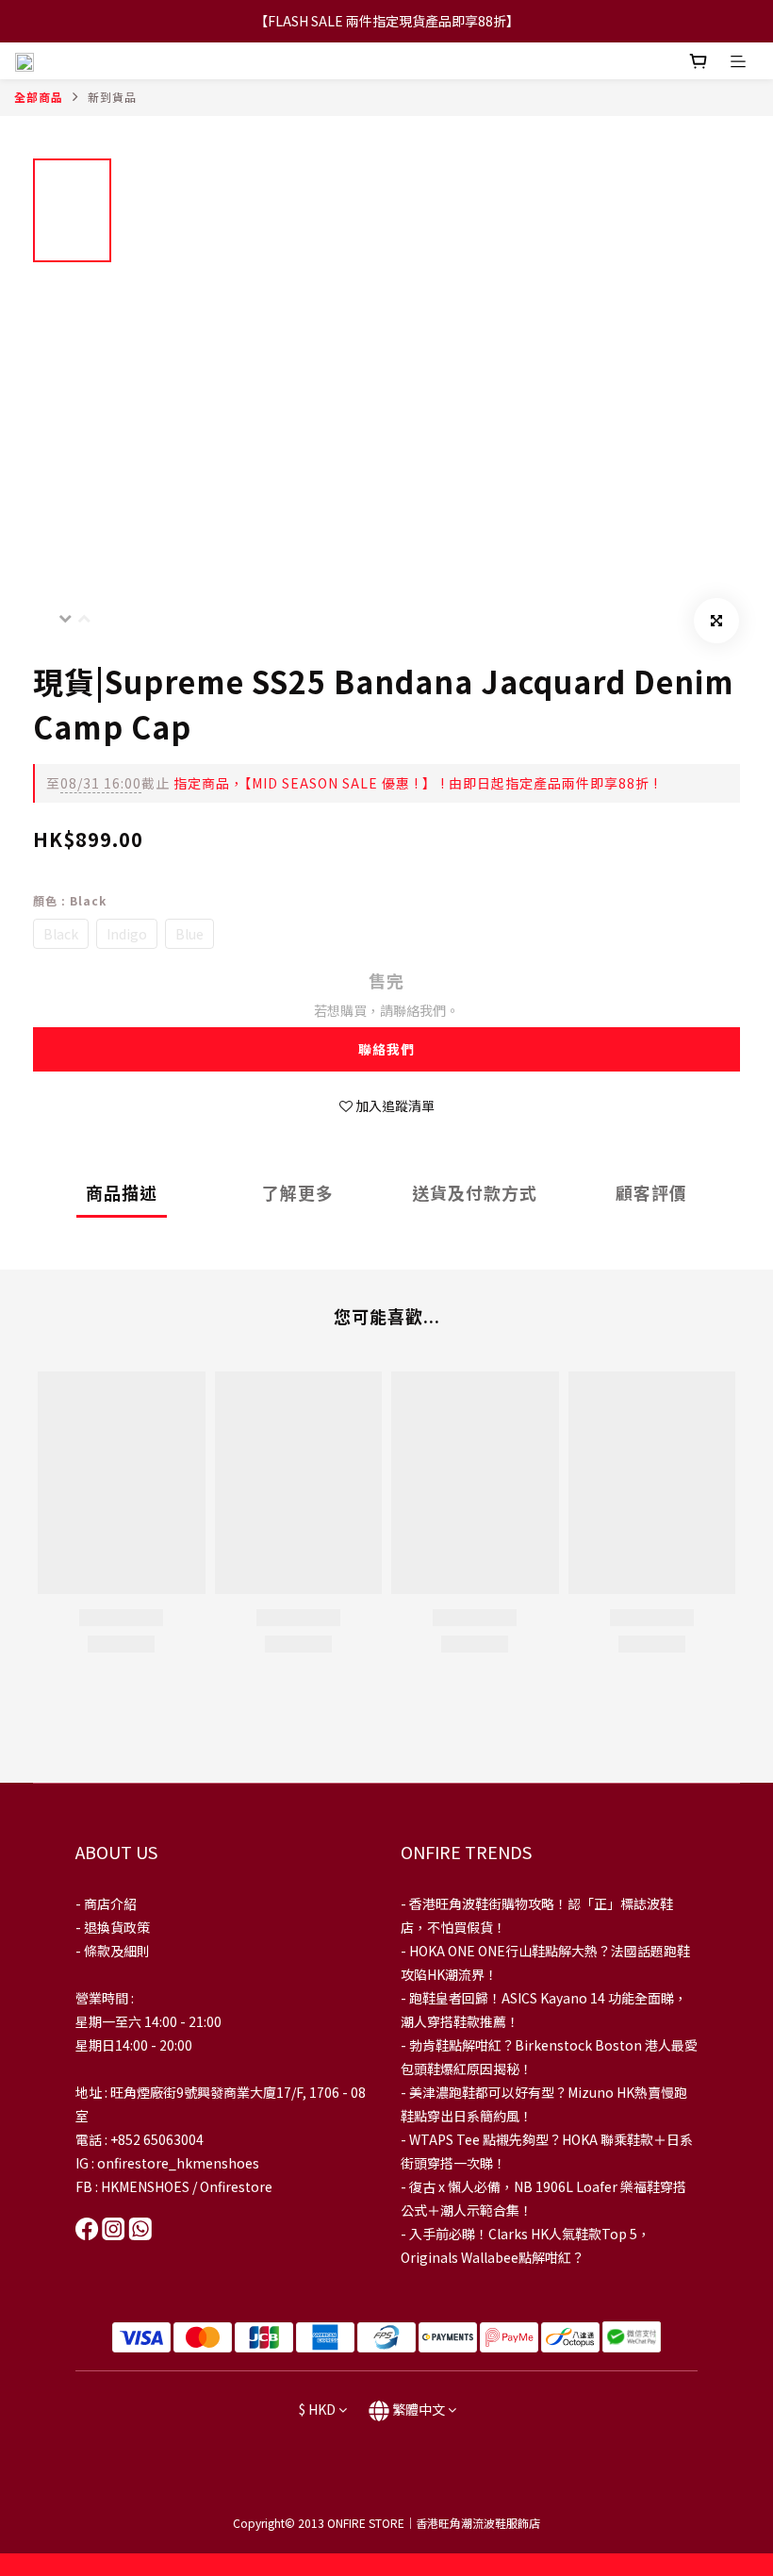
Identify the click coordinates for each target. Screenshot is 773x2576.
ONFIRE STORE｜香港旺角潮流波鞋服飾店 (434, 2523)
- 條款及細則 (113, 1951)
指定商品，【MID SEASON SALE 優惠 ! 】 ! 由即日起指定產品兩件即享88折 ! (352, 783)
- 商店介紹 (106, 1903)
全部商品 (39, 97)
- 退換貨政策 (113, 1927)
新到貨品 (112, 97)
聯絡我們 (386, 1049)
